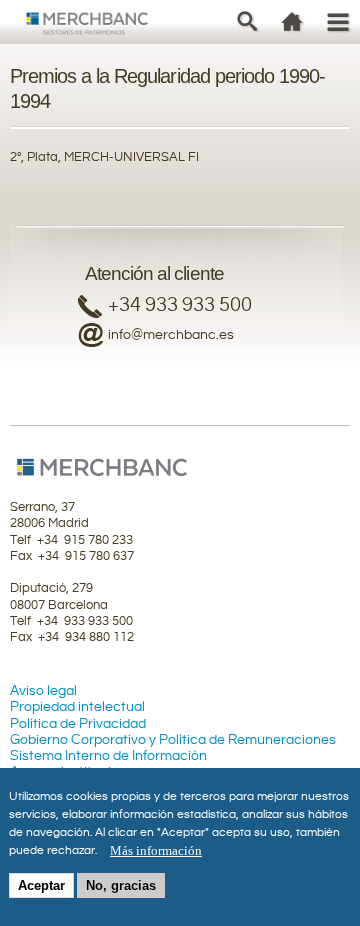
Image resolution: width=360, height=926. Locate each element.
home (292, 21)
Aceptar (41, 885)
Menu (337, 21)
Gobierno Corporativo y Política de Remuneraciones (173, 740)
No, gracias (121, 885)
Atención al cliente (154, 273)
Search (247, 21)
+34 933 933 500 (180, 305)
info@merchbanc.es (171, 335)
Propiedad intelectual (77, 707)
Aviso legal (43, 691)
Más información (156, 850)
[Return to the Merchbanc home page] (87, 27)
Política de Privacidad (78, 724)
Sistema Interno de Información (108, 756)
